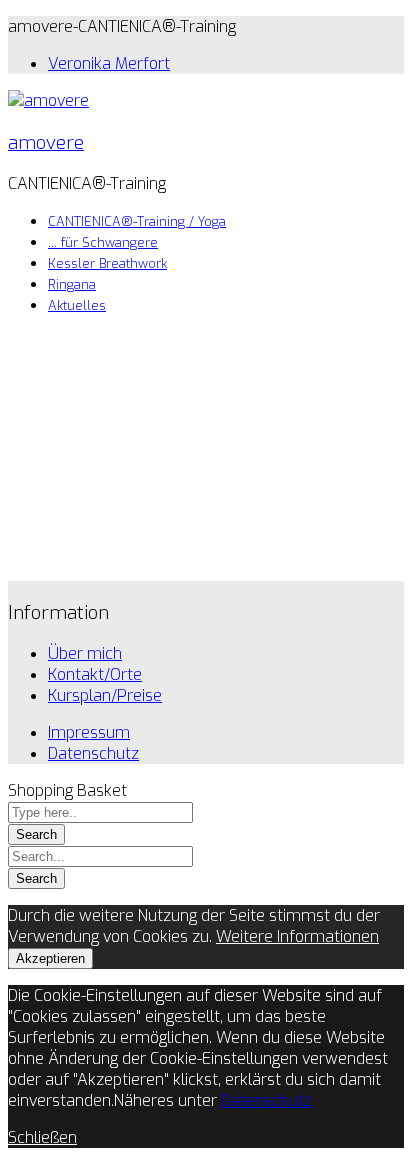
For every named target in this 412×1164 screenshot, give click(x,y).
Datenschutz (93, 753)
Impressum (89, 732)
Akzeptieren (50, 958)
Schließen (42, 1137)
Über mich (85, 653)
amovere (46, 142)
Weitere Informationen (297, 936)
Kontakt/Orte (95, 674)
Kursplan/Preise (105, 695)
